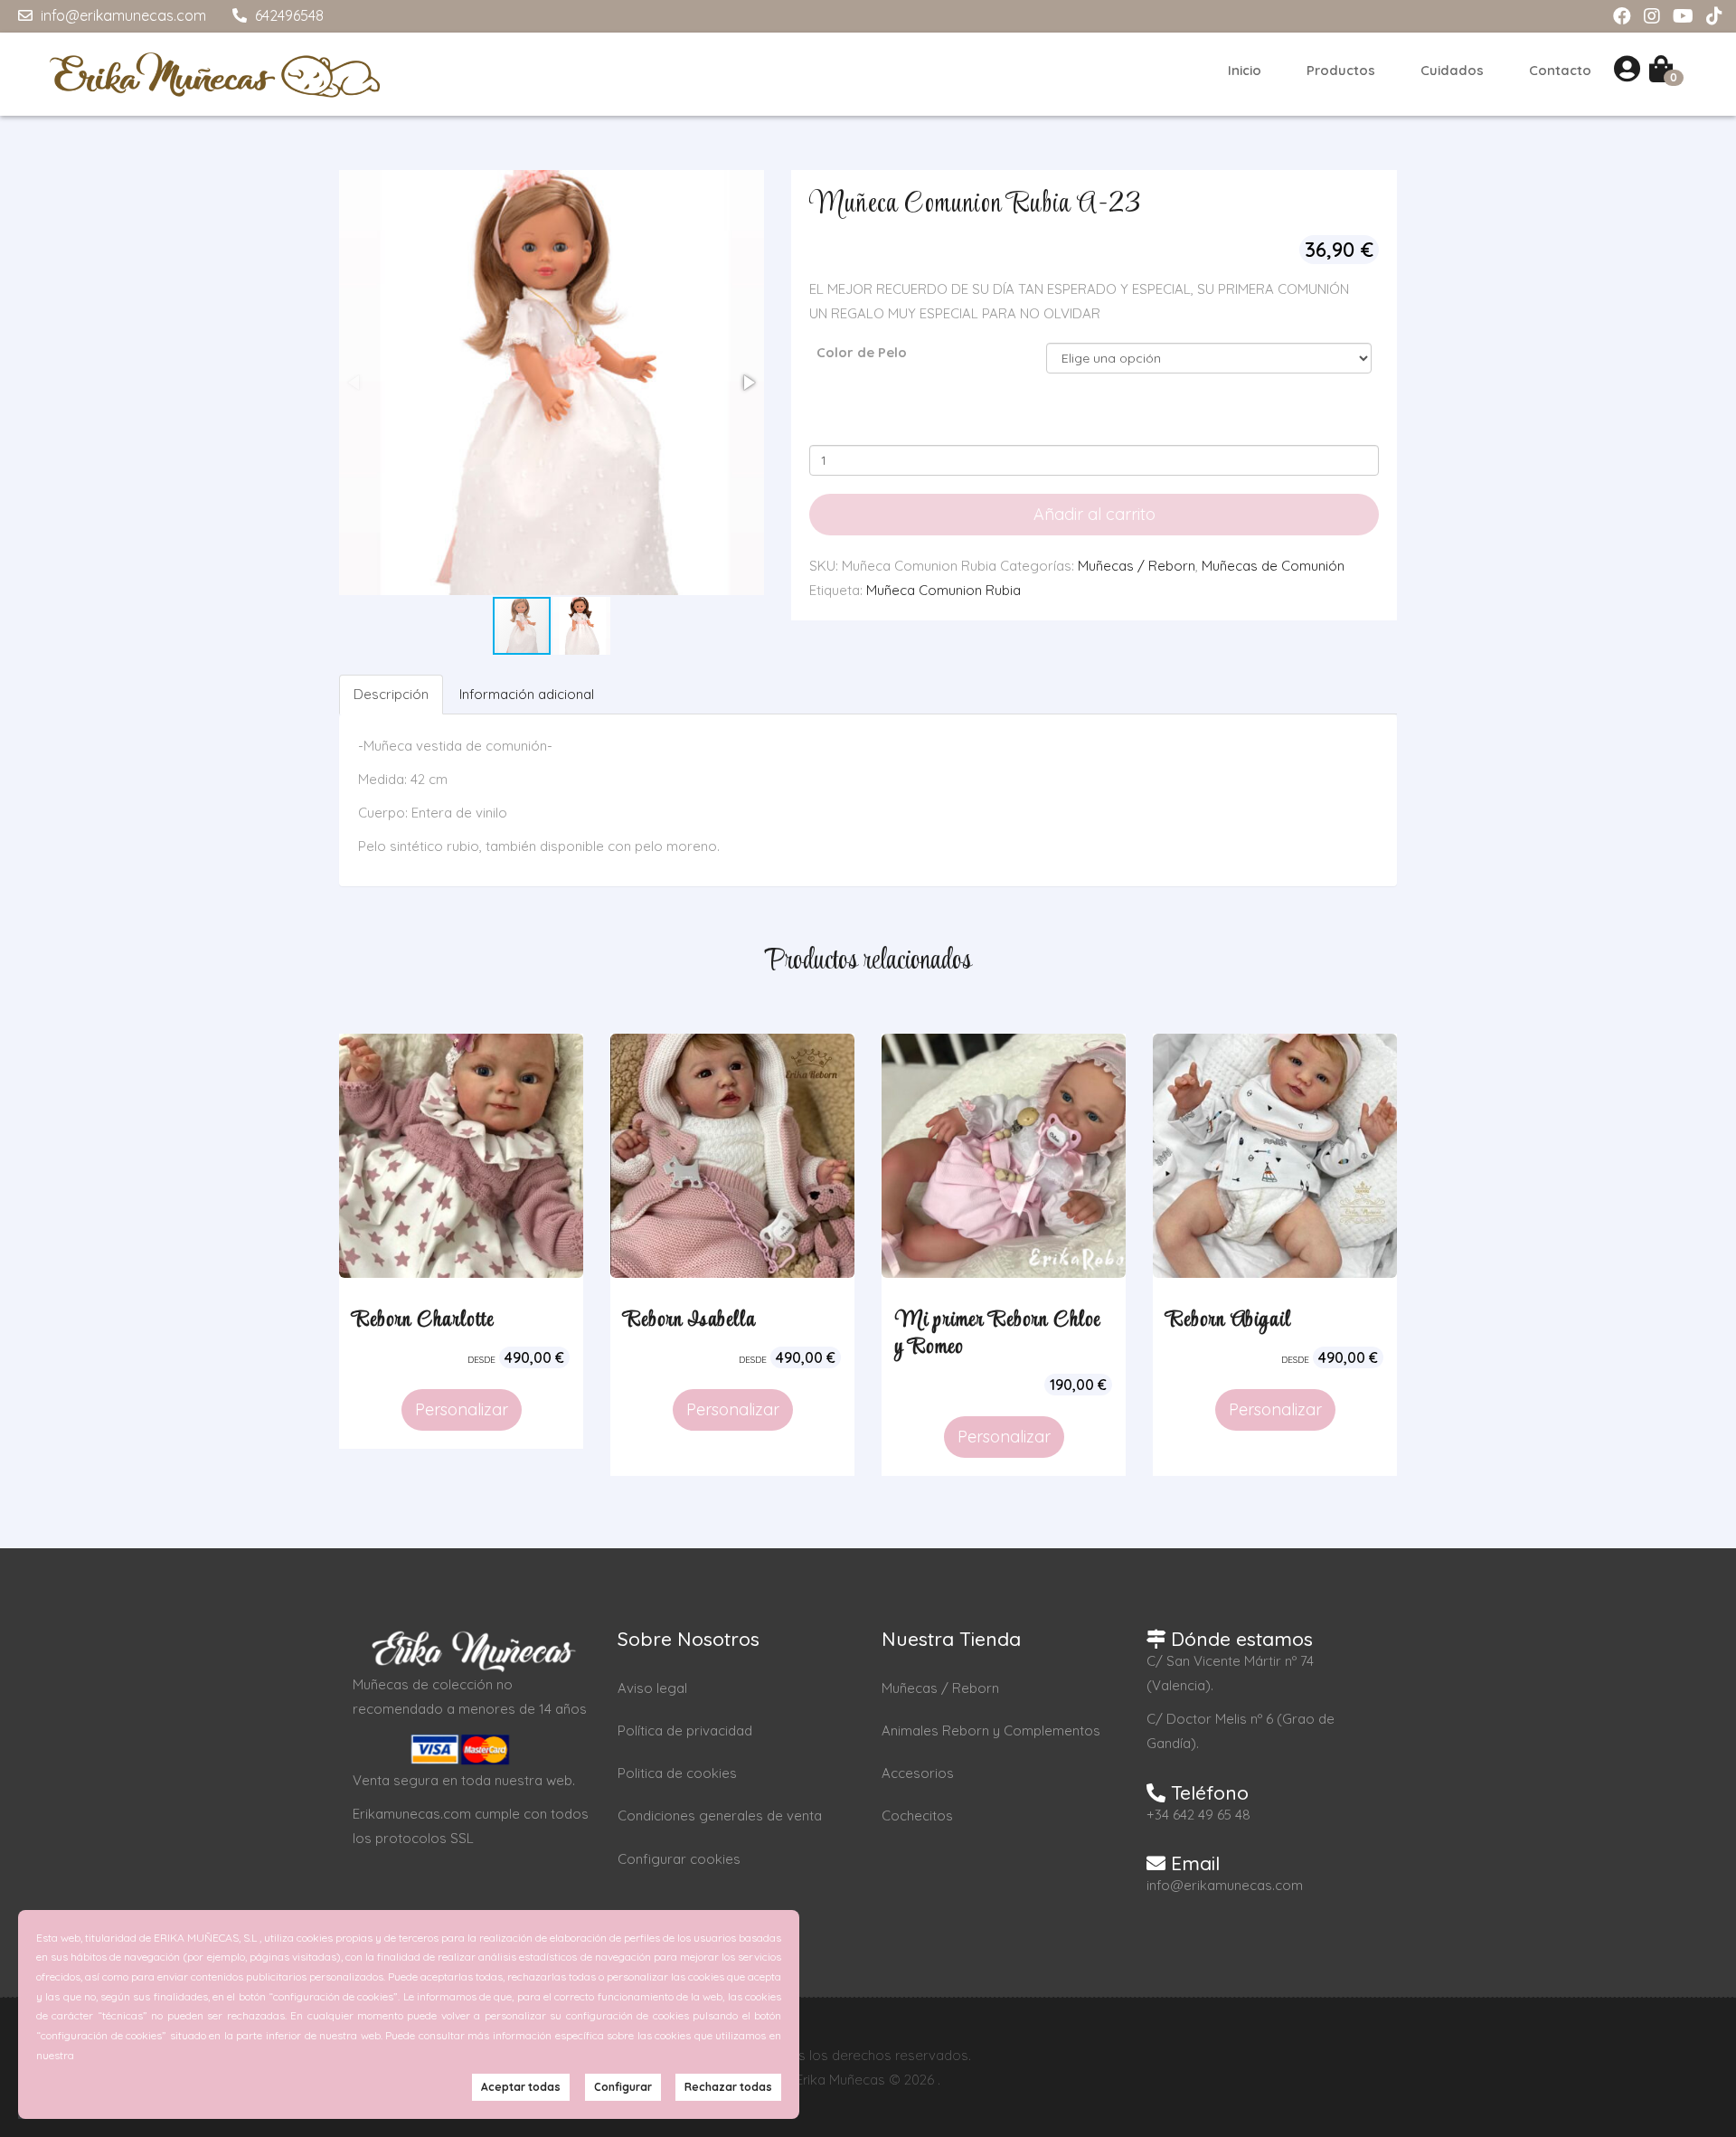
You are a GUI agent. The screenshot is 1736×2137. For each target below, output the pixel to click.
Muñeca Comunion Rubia (943, 590)
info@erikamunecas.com (122, 15)
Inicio (1245, 70)
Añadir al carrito (1094, 514)
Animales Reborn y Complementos (991, 1730)
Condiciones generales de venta (720, 1816)
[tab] (392, 694)
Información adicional (527, 694)
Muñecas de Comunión (1273, 566)
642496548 (288, 15)
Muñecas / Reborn (1137, 566)
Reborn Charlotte (423, 1320)
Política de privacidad (685, 1730)
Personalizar (462, 1409)
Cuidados (1452, 70)
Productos (1341, 70)
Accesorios (918, 1773)
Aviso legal (652, 1688)
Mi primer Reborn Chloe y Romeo (998, 1334)
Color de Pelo (862, 352)
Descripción (391, 694)
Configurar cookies (679, 1859)
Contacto (1560, 70)
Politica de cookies (677, 1773)
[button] (748, 383)
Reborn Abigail (1229, 1320)
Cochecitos (917, 1816)
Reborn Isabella (690, 1320)
